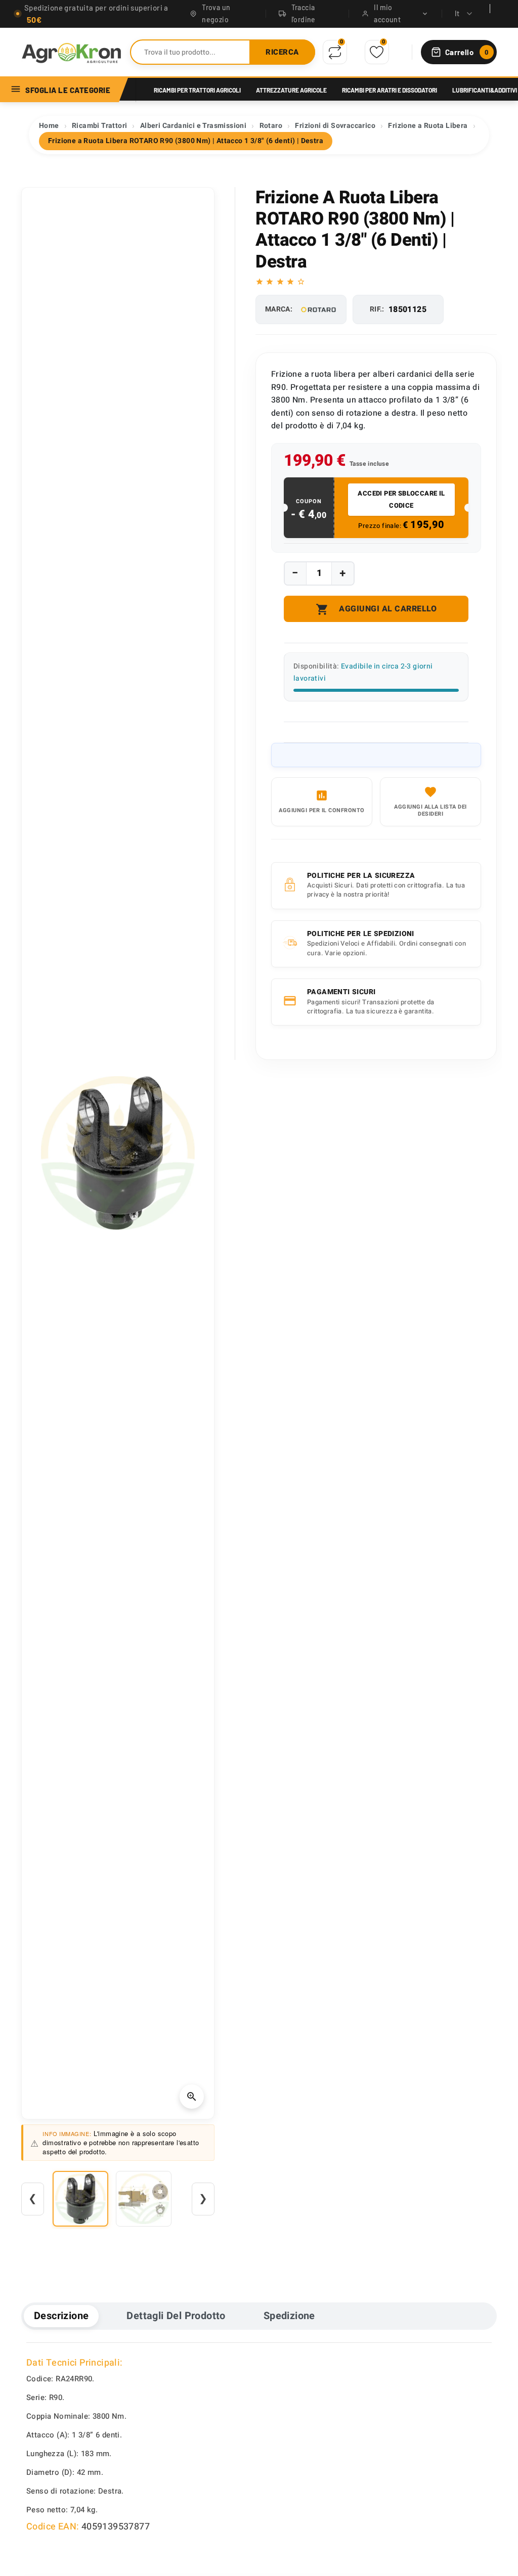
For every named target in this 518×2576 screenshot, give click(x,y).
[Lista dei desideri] (377, 52)
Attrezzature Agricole (291, 90)
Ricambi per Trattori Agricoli (197, 90)
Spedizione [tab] (289, 2316)
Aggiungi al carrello (376, 609)
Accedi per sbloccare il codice (401, 499)
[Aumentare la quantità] (342, 573)
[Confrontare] (335, 52)
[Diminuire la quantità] (295, 573)
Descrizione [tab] (61, 2316)
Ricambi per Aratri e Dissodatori (390, 90)
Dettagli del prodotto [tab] (176, 2316)
